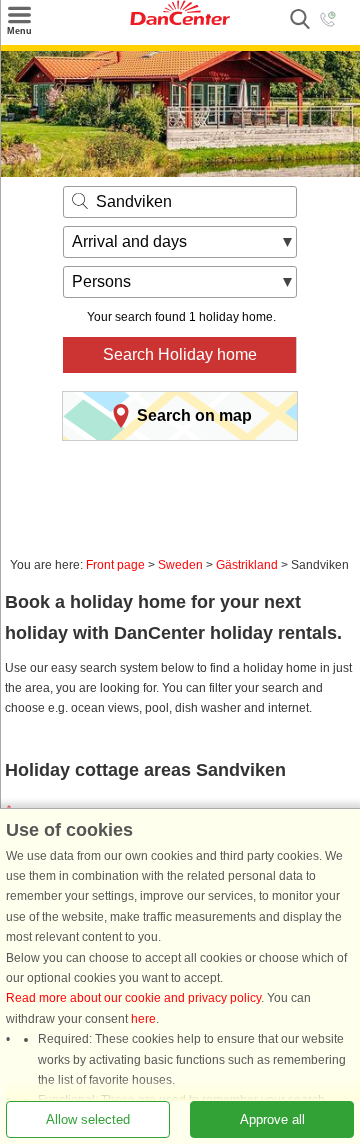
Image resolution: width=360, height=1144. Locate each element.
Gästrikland (247, 565)
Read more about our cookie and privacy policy (133, 998)
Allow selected (88, 1119)
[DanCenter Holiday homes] (180, 21)
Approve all (272, 1119)
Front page (115, 565)
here (143, 1019)
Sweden (180, 565)
